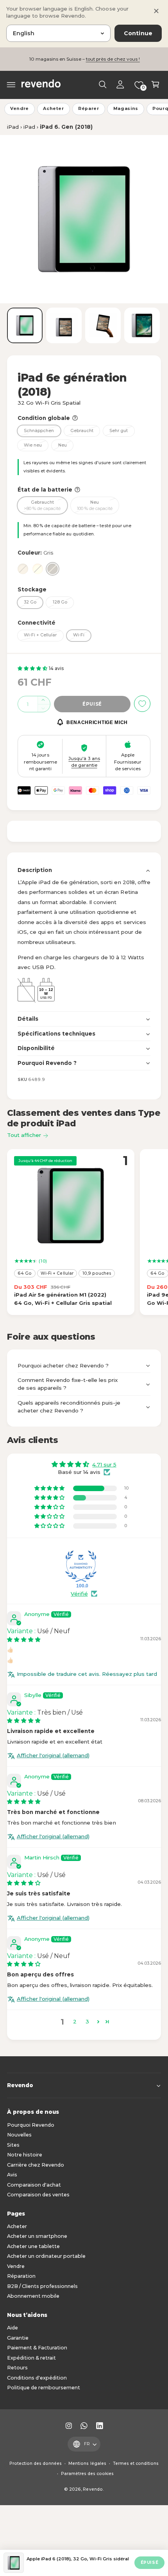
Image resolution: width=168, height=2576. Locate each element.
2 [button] (75, 2021)
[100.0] (81, 1566)
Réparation (21, 2276)
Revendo (93, 2489)
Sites (13, 2145)
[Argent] (23, 569)
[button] (11, 85)
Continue (138, 33)
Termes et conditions (136, 2463)
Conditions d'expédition (37, 2378)
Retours (17, 2368)
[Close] (156, 11)
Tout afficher (24, 1135)
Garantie (18, 2338)
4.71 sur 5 (104, 1465)
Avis (12, 2175)
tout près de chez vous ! (113, 59)
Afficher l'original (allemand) (53, 1755)
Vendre (20, 109)
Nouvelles (19, 2135)
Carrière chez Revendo (36, 2165)
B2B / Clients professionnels (42, 2286)
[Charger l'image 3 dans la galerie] (103, 325)
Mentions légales (87, 2463)
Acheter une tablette (33, 2246)
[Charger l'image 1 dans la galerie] (25, 325)
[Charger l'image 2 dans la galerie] (64, 325)
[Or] (38, 569)
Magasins (126, 109)
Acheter (54, 109)
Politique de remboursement (44, 2388)
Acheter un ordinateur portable (46, 2256)
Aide (13, 2328)
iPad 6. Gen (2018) (66, 127)
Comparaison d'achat (34, 2185)
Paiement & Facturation (37, 2348)
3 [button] (87, 2021)
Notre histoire (25, 2155)
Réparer (89, 109)
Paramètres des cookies (87, 2474)
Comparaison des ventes (38, 2195)
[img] (24, 1639)
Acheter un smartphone (37, 2236)
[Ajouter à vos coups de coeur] (142, 704)
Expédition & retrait (31, 2358)
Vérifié (79, 1594)
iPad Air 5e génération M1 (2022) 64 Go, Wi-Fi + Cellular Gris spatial (63, 1299)
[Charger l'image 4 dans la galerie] (142, 325)
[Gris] (53, 569)
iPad (13, 127)
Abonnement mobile (33, 2296)
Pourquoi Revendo (31, 2125)
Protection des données (36, 2463)
